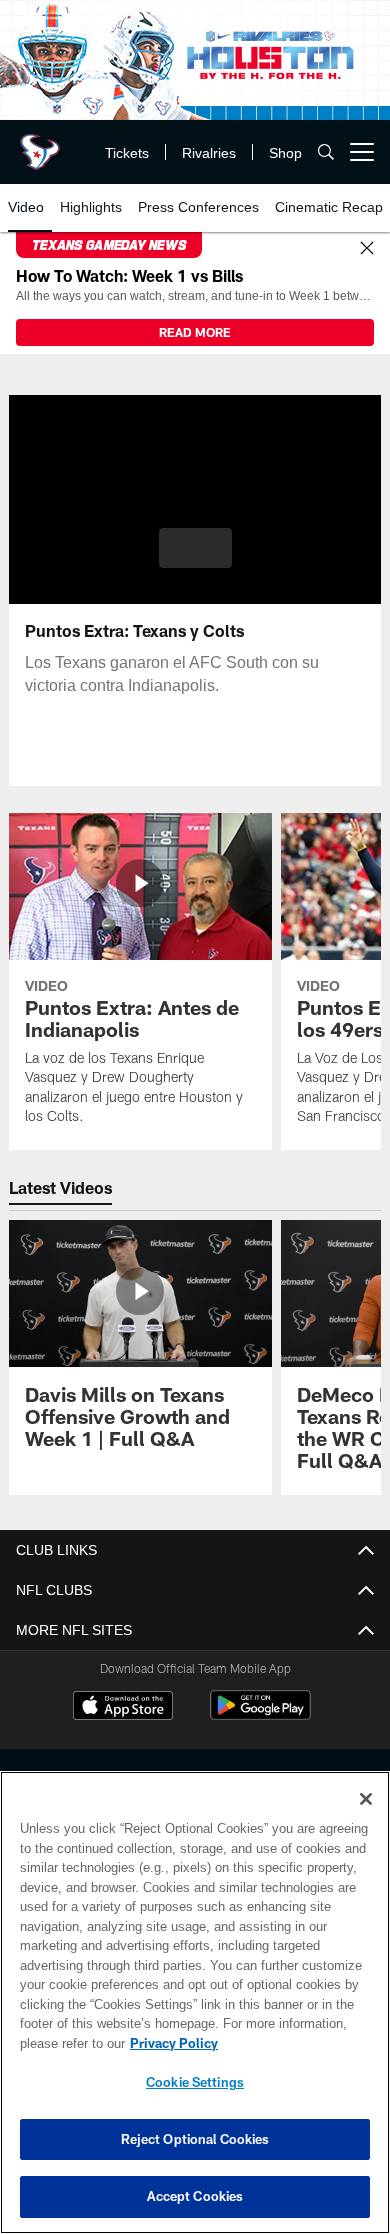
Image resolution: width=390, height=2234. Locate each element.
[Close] (367, 249)
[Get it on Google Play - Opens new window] (260, 1715)
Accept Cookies (195, 2196)
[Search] (326, 152)
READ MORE (195, 332)
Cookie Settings (195, 2082)
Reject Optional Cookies (195, 2139)
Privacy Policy (170, 2043)
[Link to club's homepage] (40, 144)
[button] (195, 548)
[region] (195, 2002)
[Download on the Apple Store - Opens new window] (123, 1708)
